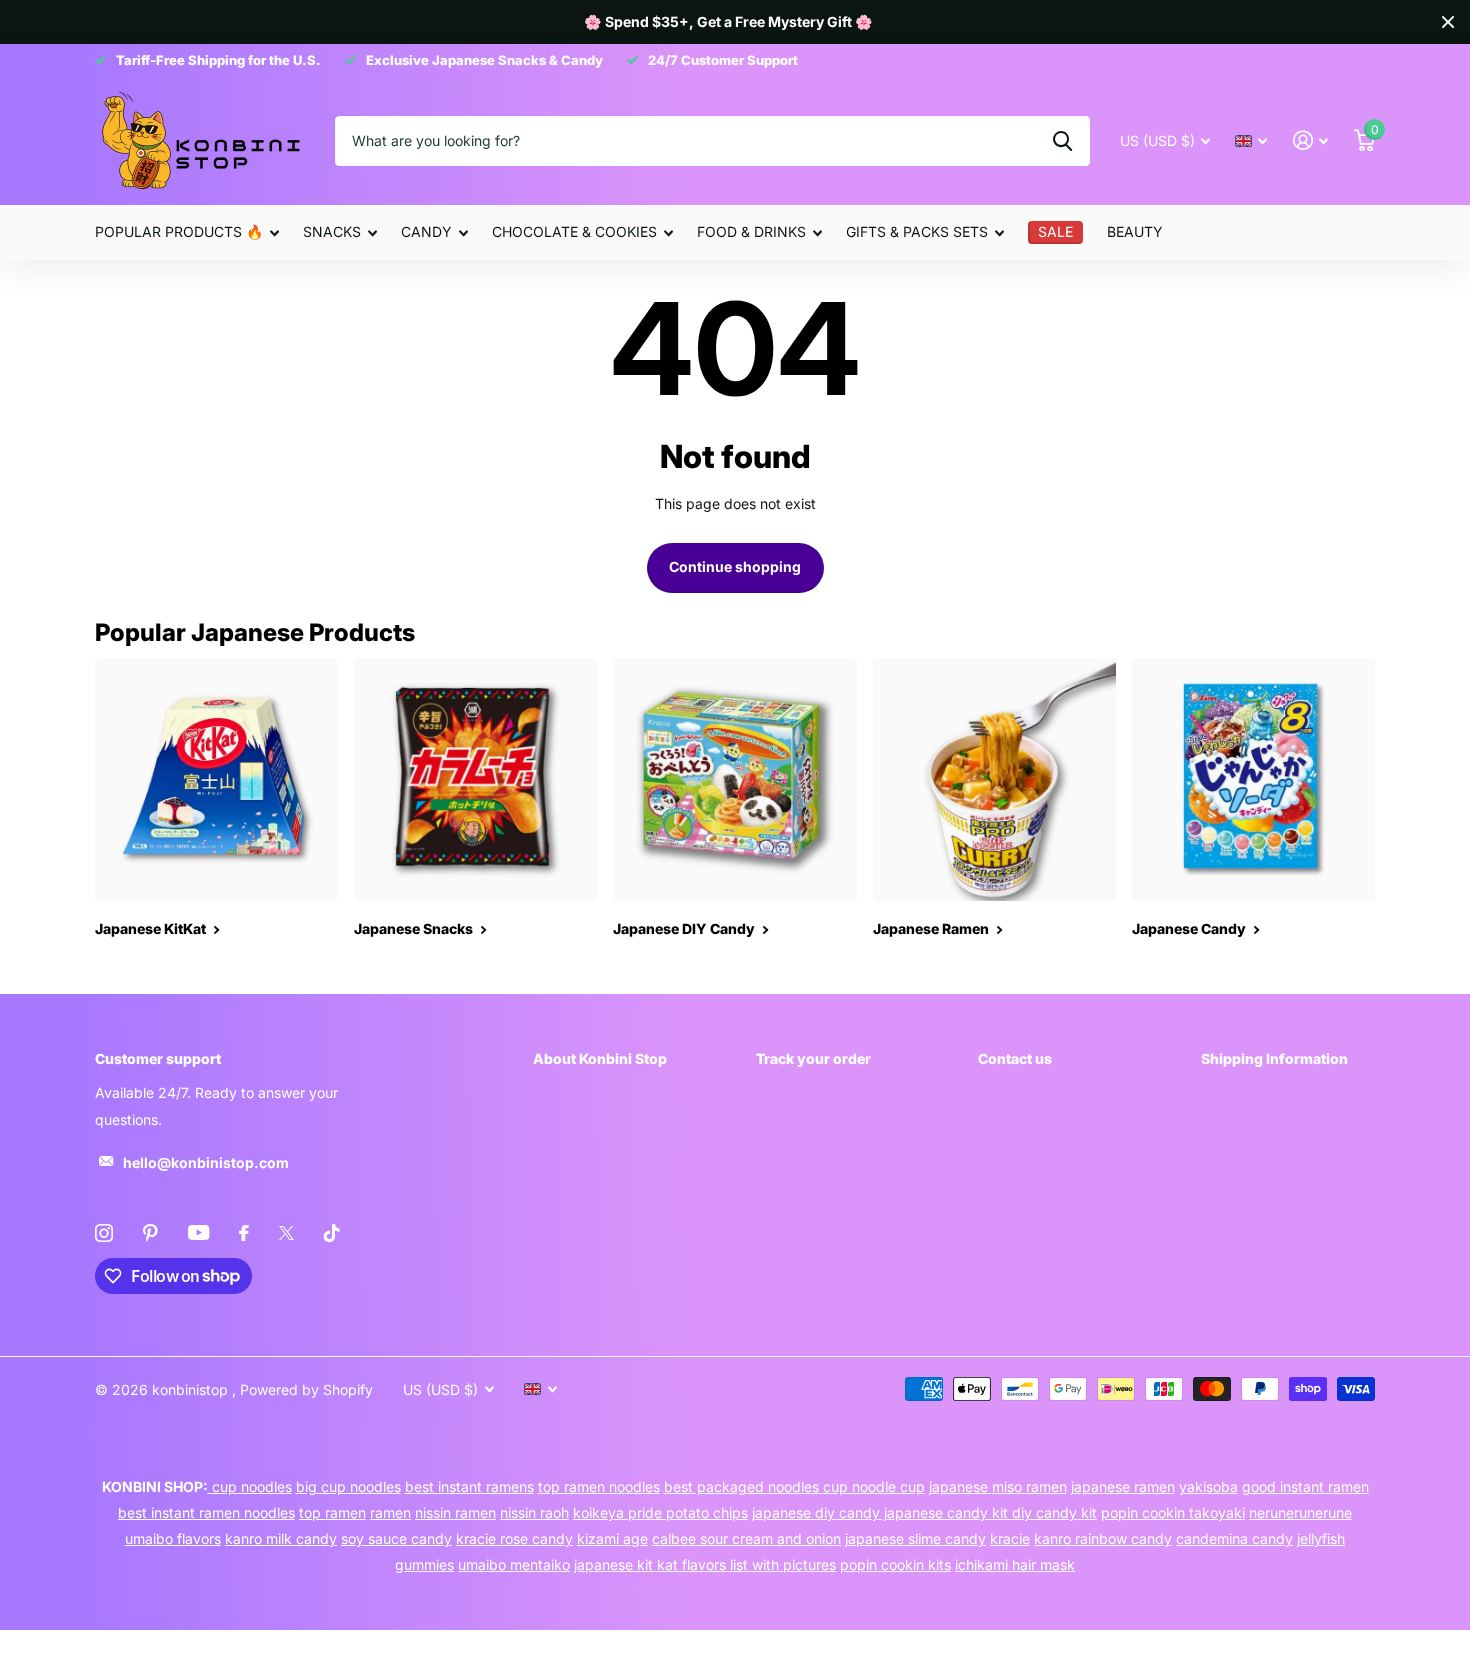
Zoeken (1062, 141)
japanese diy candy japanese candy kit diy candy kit (924, 1512)
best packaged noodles (743, 1486)
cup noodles (250, 1486)
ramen (390, 1512)
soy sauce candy (396, 1538)
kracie (1010, 1538)
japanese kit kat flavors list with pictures (705, 1564)
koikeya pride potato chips (660, 1512)
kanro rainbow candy (1103, 1538)
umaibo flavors (173, 1538)
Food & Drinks (751, 231)
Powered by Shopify (306, 1389)
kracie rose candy (514, 1538)
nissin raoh (534, 1512)
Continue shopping (735, 566)
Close (1448, 22)
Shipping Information (1274, 1058)
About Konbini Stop (600, 1058)
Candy (426, 231)
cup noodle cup (874, 1486)
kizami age (612, 1538)
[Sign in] (1310, 140)
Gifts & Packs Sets (917, 231)
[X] (286, 1233)
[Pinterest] (150, 1233)
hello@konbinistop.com (206, 1162)
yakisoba (1208, 1486)
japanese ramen (1123, 1486)
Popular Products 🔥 (179, 231)
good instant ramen (1305, 1486)
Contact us (1015, 1058)
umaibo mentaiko (514, 1564)
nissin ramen (455, 1512)
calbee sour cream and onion (746, 1538)
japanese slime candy (915, 1538)
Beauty (1135, 231)
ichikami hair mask (1015, 1564)
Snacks (332, 231)
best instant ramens (469, 1486)
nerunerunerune (1300, 1512)
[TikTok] (332, 1233)
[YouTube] (198, 1232)
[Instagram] (104, 1233)
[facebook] (244, 1233)
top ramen (332, 1512)
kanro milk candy (281, 1538)
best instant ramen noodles (206, 1512)
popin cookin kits (895, 1564)
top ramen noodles (599, 1486)
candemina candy (1234, 1538)
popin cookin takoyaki (1173, 1512)
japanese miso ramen (998, 1486)
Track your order (813, 1058)
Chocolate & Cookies (574, 231)
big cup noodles (348, 1486)
